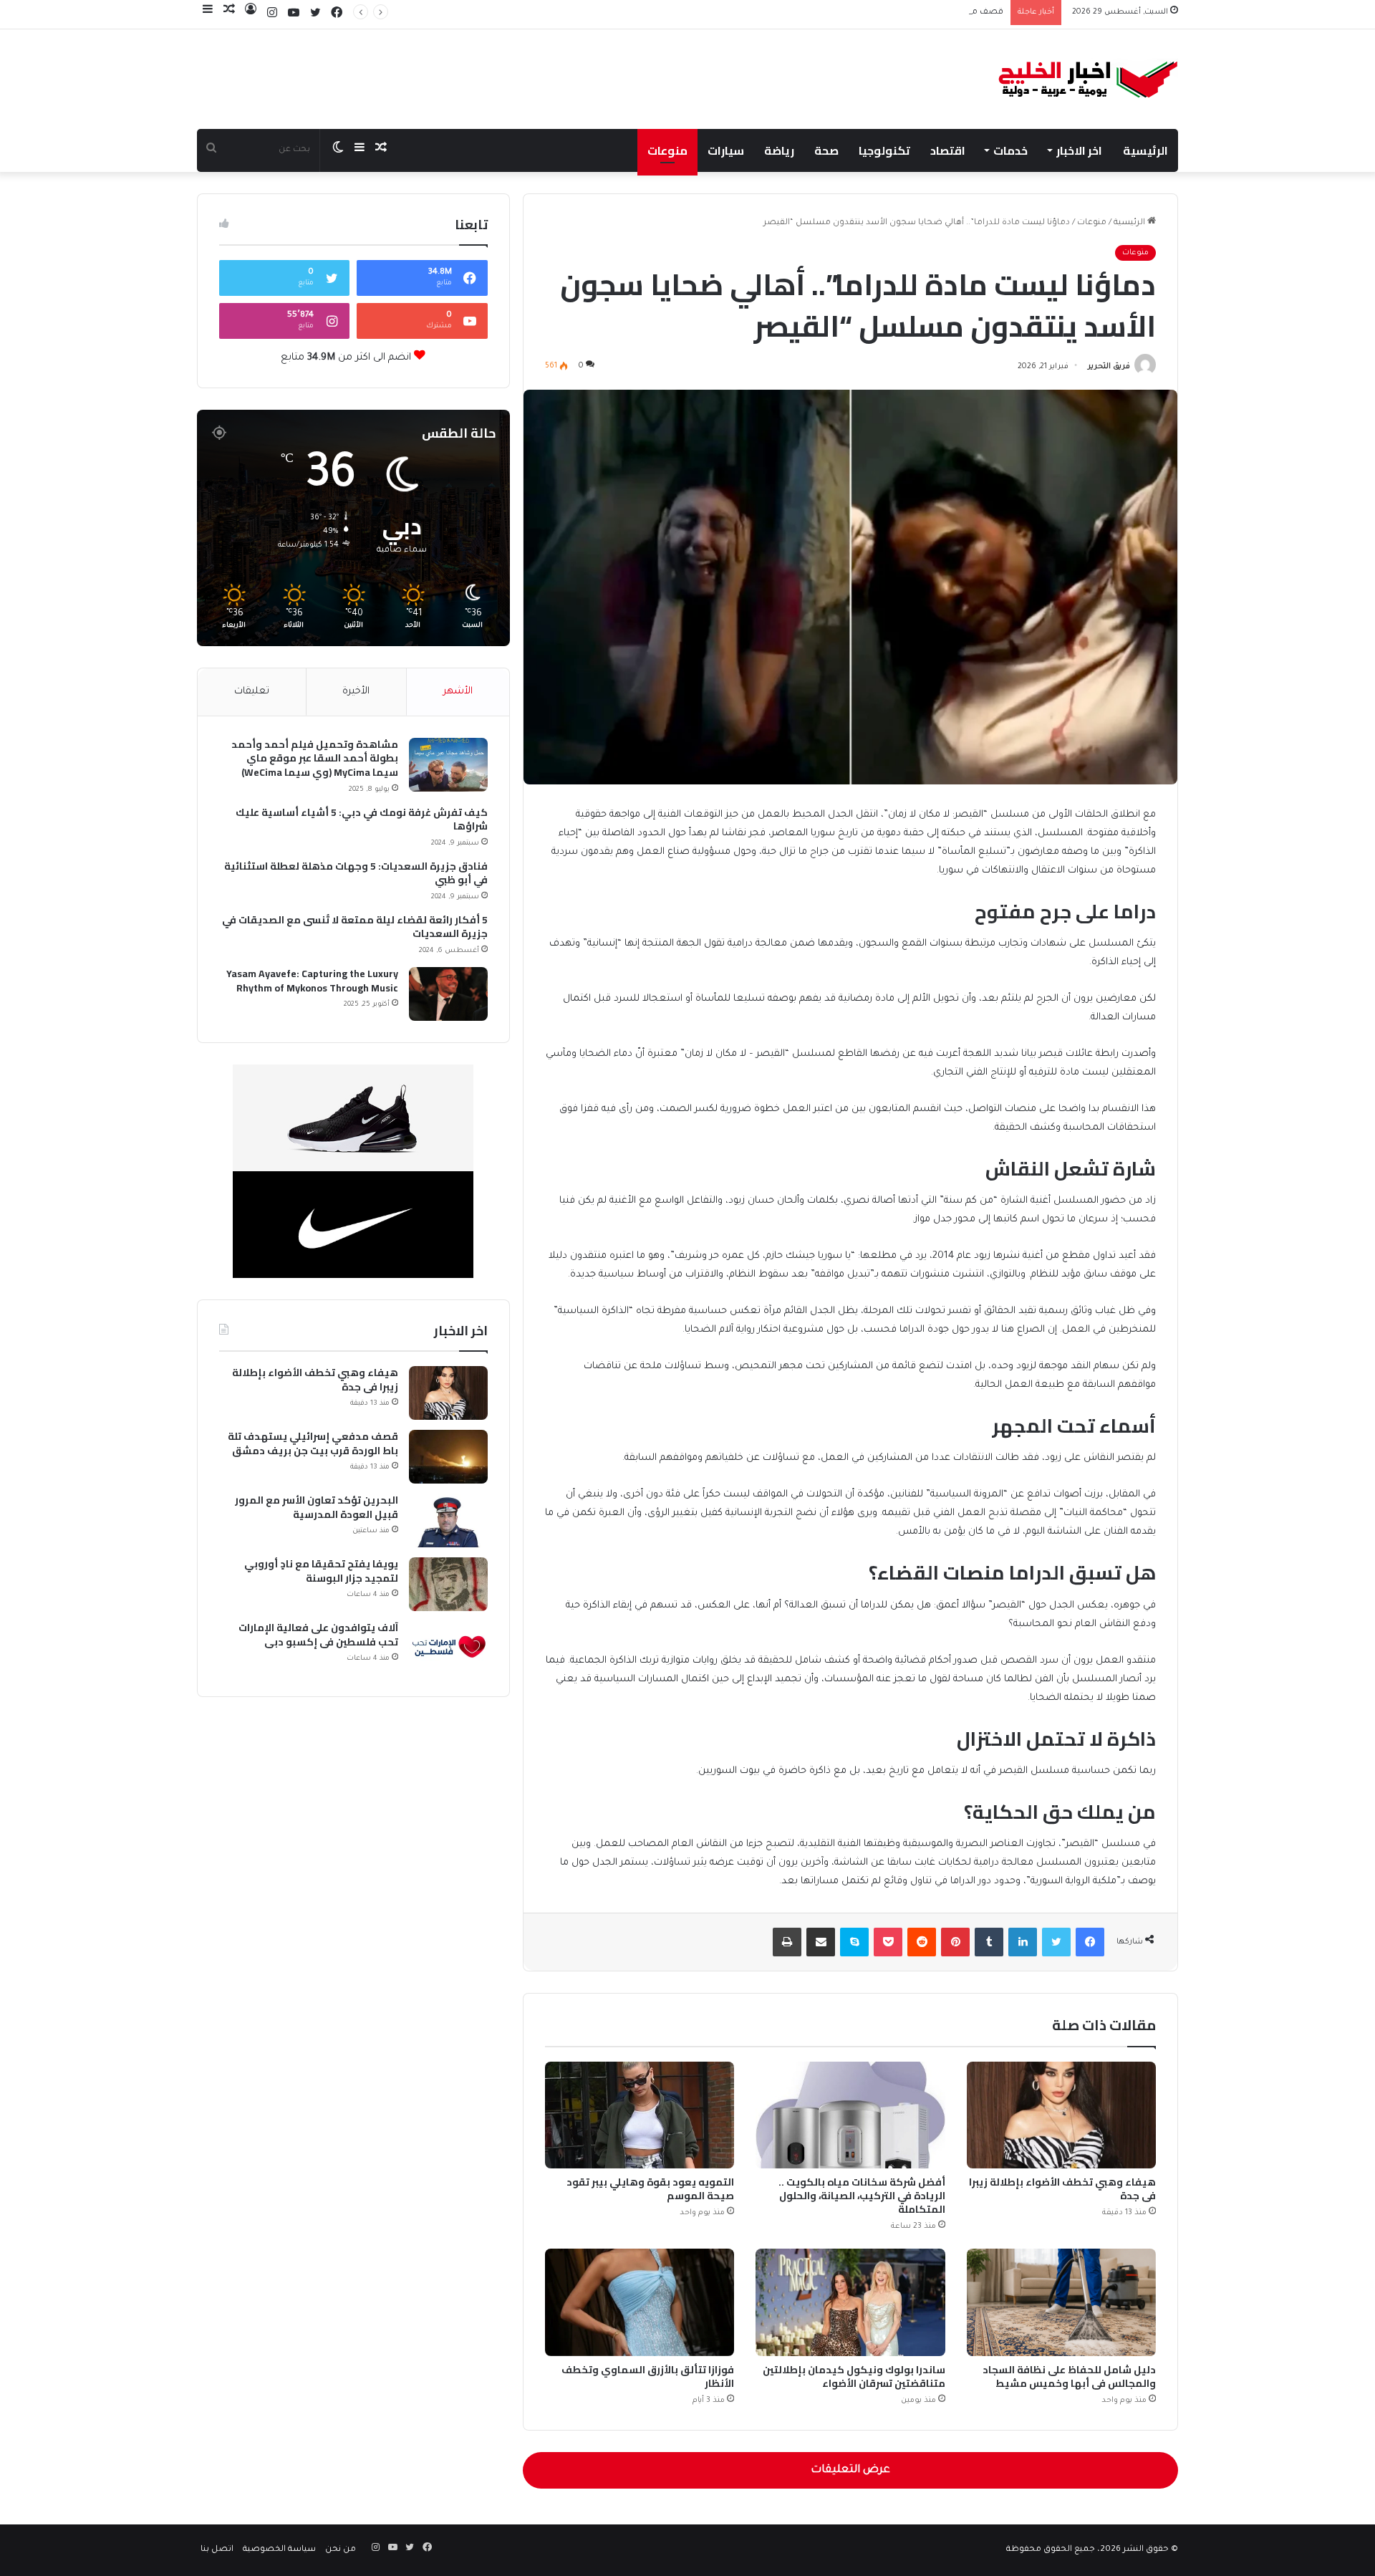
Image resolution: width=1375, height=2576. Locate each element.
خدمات (1010, 150)
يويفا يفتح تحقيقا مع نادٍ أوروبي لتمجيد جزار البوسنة (321, 1571)
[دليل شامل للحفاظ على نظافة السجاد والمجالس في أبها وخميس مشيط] (1061, 2302)
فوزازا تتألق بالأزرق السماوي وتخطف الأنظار (648, 2376)
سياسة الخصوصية (279, 2550)
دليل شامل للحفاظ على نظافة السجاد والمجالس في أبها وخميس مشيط (1069, 2376)
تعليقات (252, 692)
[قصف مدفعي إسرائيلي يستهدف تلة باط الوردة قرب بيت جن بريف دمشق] (448, 1457)
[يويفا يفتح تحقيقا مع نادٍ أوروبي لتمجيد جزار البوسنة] (448, 1584)
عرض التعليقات (850, 2470)
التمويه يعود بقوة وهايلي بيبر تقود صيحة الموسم (650, 2189)
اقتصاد (948, 150)
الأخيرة (356, 692)
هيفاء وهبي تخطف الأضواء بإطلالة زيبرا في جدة (1062, 2189)
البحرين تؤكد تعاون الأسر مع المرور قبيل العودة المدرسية (317, 1508)
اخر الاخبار (1079, 150)
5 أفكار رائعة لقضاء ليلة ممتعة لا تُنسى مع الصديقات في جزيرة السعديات (355, 927)
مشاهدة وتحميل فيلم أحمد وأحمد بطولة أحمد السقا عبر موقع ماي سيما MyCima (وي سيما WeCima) (315, 759)
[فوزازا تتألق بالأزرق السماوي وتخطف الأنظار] (640, 2302)
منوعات (667, 150)
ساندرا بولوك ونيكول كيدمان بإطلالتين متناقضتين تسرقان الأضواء (854, 2376)
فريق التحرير (1109, 367)
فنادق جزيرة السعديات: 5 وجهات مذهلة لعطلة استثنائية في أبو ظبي (356, 874)
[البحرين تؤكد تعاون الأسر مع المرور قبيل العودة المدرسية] (448, 1520)
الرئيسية (1145, 150)
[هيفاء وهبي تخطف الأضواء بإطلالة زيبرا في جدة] (1061, 2115)
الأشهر (458, 692)
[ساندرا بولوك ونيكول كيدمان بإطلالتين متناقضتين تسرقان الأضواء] (850, 2302)
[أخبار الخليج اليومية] (1088, 79)
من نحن (341, 2550)
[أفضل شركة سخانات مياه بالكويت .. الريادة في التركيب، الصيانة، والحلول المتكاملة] (850, 2115)
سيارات (726, 150)
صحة (826, 150)
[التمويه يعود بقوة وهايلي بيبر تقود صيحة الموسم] (640, 2115)
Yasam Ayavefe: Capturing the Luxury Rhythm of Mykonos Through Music (312, 981)
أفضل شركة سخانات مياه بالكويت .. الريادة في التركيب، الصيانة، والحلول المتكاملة (862, 2196)
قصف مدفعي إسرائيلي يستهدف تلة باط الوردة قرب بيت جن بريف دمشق (864, 13)
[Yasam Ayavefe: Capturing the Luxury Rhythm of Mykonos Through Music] (448, 994)
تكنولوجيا (884, 150)
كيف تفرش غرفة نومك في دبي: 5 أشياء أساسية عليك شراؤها (362, 820)
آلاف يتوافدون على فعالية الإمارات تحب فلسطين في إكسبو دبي (318, 1635)
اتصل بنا (217, 2550)
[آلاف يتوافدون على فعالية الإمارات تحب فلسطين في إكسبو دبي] (448, 1648)
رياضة (779, 150)
